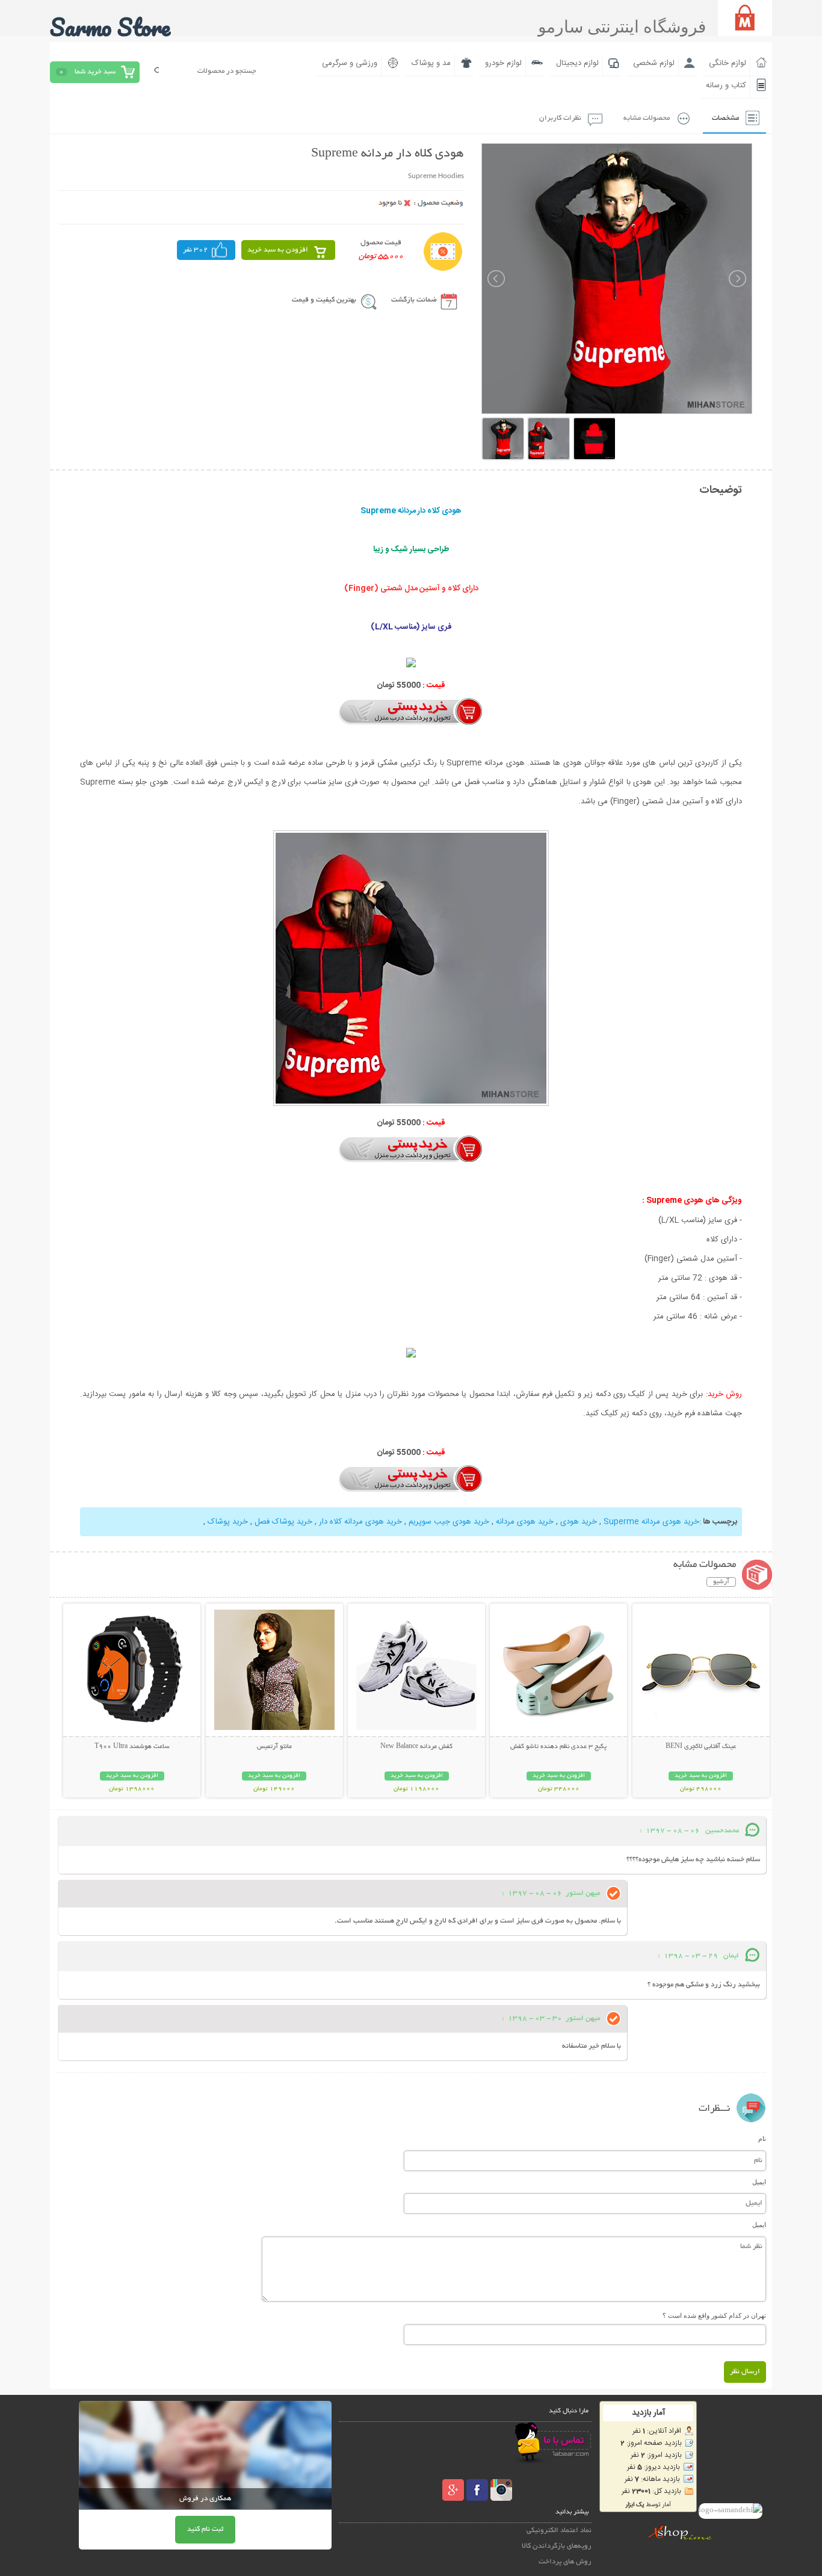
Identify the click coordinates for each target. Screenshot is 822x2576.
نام (762, 2139)
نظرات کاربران (560, 118)
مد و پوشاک (431, 63)
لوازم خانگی (728, 63)
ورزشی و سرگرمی (350, 63)
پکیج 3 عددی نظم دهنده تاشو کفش (558, 1747)
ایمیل (759, 2182)
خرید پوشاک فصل (283, 1522)
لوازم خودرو (503, 63)
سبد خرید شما (95, 72)
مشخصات (725, 118)
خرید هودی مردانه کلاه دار (360, 1522)
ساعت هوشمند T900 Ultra (132, 1747)
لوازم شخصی (654, 63)
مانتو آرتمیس (274, 1747)
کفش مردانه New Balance (416, 1747)
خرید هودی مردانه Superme (651, 1522)
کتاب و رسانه (726, 85)
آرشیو (721, 1582)
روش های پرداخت (565, 2562)
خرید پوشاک (228, 1522)
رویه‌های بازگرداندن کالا (557, 2546)
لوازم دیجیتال (577, 63)
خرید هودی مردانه (525, 1522)
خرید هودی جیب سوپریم (449, 1522)
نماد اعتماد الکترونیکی (559, 2531)
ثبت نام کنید (205, 2529)
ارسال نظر (745, 2372)
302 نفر (196, 250)
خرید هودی (579, 1522)
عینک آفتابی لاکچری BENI (701, 1747)
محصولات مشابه (647, 118)
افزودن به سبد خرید (278, 250)
